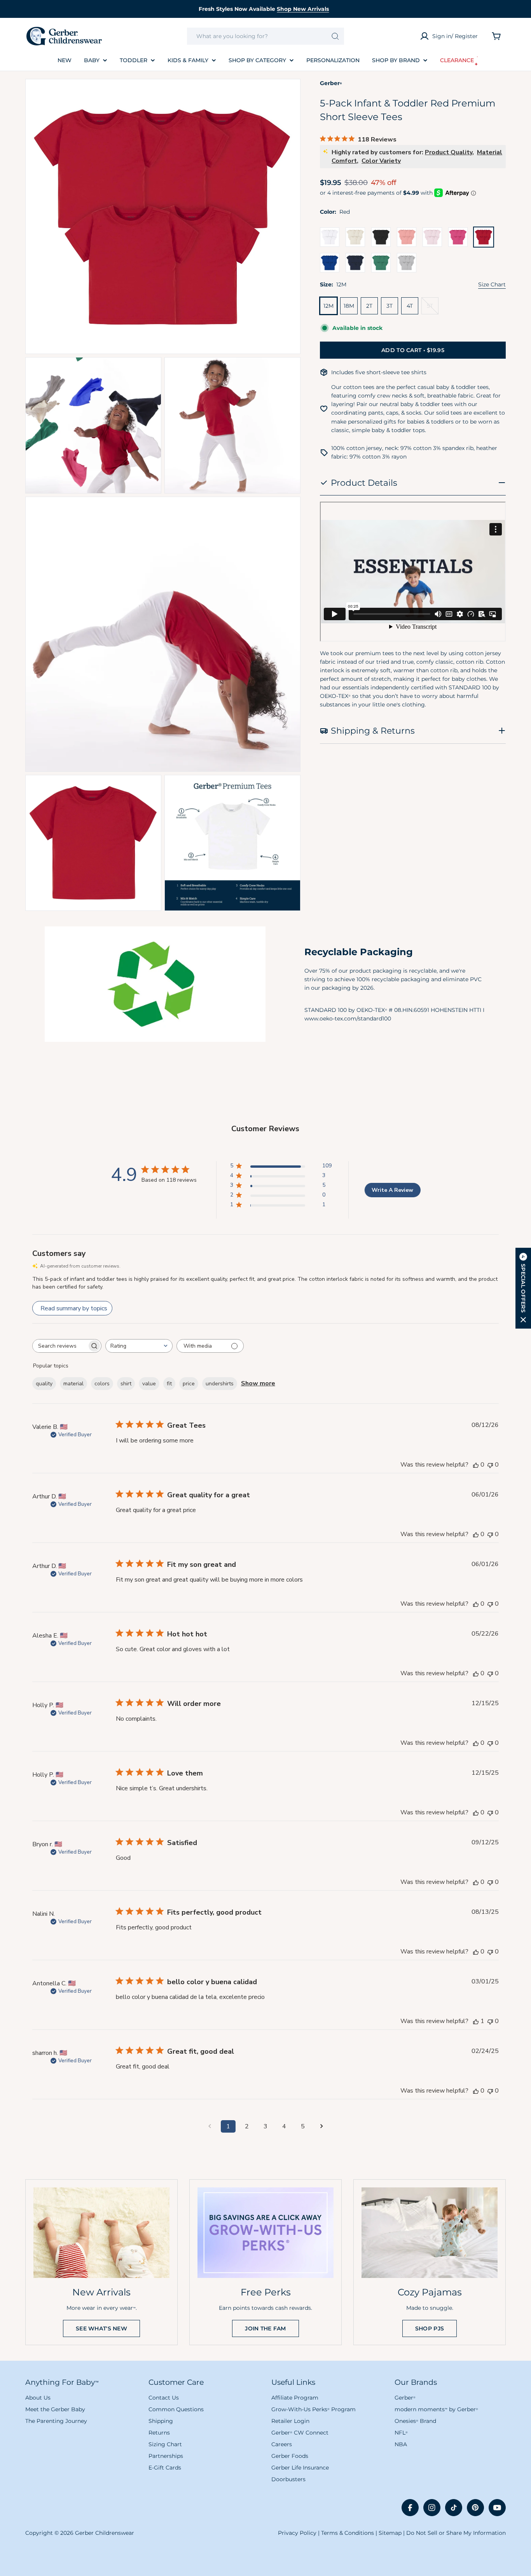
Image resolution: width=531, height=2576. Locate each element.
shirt (126, 1384)
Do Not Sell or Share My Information (456, 2533)
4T (410, 306)
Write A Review (392, 1190)
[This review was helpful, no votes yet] (476, 1465)
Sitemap (390, 2533)
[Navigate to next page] (321, 2126)
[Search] (335, 36)
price (189, 1384)
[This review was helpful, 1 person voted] (476, 2021)
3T (390, 306)
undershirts (220, 1384)
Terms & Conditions (348, 2533)
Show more (258, 1383)
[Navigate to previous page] (210, 2126)
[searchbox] (60, 1346)
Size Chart (492, 284)
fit (169, 1384)
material (73, 1384)
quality (44, 1384)
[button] (523, 1288)
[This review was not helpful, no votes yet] (490, 1465)
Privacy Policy (297, 2533)
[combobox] (265, 36)
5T (433, 308)
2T (369, 306)
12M (328, 306)
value (149, 1384)
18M (349, 306)
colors (102, 1384)
